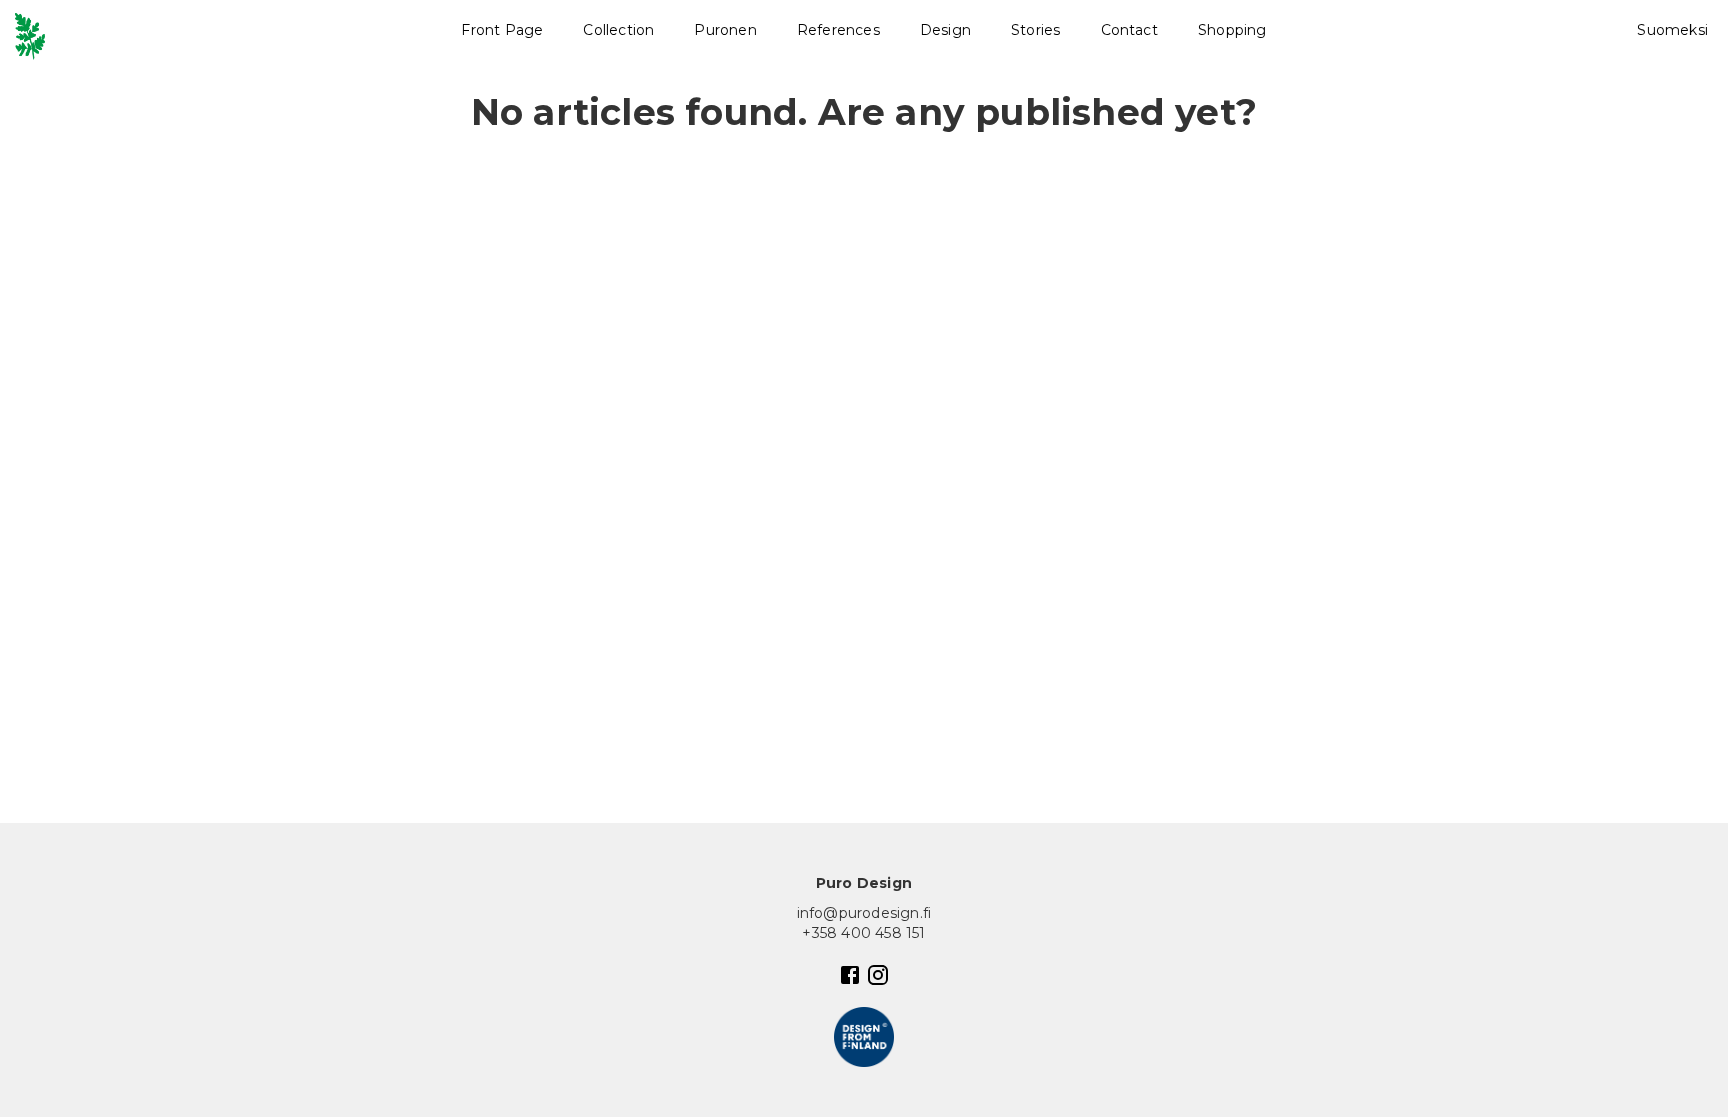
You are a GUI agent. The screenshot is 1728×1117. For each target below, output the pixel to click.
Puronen (725, 30)
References (838, 30)
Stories (1035, 30)
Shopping (1232, 30)
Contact (1129, 30)
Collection (618, 30)
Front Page (502, 30)
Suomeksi (1672, 30)
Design (945, 30)
